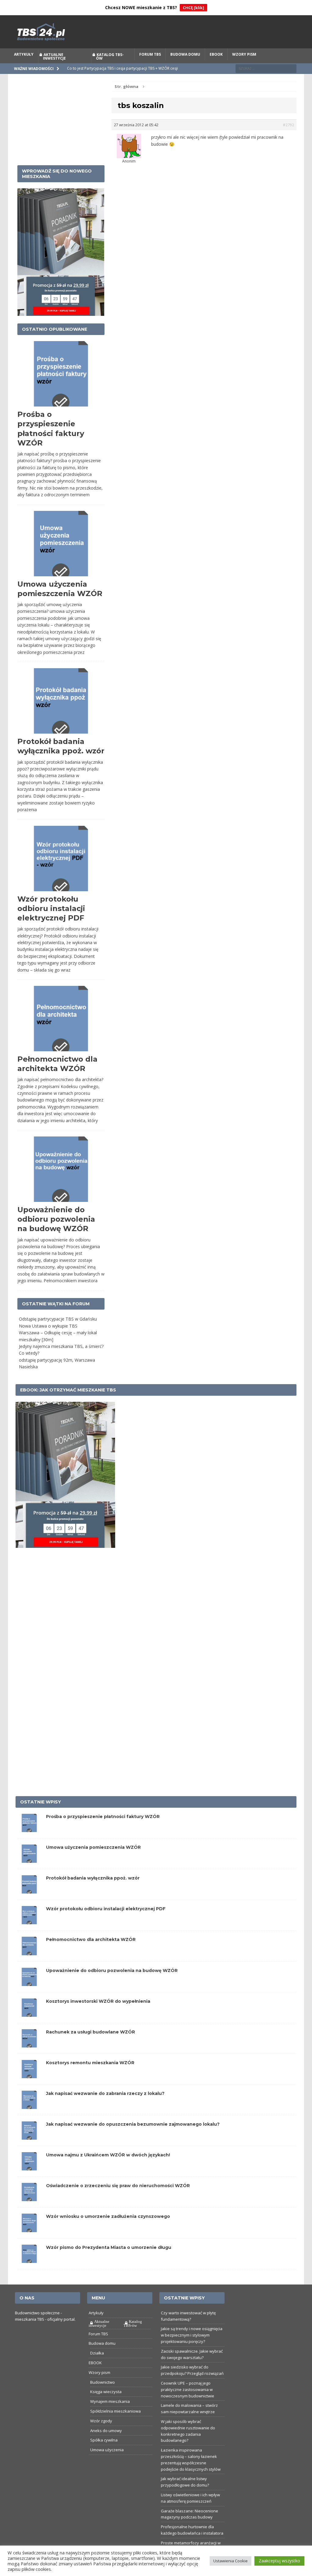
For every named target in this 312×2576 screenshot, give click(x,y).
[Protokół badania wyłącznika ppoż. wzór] (29, 1890)
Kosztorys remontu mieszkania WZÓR (90, 2063)
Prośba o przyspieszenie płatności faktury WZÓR (103, 1817)
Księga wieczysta (106, 2392)
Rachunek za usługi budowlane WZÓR (90, 2032)
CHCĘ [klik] (193, 8)
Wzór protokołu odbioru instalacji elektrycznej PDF (51, 908)
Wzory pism (244, 54)
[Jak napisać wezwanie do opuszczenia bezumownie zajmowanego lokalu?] (29, 2136)
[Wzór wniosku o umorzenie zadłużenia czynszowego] (29, 2228)
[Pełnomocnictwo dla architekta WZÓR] (29, 1951)
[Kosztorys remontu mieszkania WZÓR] (29, 2075)
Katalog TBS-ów (110, 56)
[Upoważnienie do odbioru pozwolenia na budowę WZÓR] (29, 1982)
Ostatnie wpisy (41, 1802)
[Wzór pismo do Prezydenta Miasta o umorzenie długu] (29, 2259)
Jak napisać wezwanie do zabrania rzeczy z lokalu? (105, 2093)
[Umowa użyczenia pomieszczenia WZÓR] (29, 1859)
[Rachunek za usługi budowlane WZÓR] (29, 2044)
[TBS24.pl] (156, 32)
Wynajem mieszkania (110, 2401)
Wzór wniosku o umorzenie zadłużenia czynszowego (108, 2216)
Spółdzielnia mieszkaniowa (115, 2411)
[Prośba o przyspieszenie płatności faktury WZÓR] (29, 1829)
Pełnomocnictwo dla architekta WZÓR (91, 1939)
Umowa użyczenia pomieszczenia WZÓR (93, 1847)
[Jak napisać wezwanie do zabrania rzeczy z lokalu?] (29, 2105)
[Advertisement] (61, 120)
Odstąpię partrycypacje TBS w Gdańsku (58, 1319)
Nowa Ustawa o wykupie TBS (48, 1326)
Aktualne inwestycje (54, 56)
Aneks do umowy (106, 2431)
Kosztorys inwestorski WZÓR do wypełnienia (98, 2001)
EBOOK (216, 54)
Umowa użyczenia (107, 2450)
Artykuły (24, 54)
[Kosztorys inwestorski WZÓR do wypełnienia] (29, 2013)
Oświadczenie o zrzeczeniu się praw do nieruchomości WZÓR (118, 2186)
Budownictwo (103, 2382)
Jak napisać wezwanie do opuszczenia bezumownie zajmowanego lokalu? (133, 2124)
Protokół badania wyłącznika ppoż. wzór (93, 1878)
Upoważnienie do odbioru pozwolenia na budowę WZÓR (56, 1219)
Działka (97, 2353)
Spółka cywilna (104, 2440)
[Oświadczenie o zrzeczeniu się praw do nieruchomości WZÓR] (29, 2198)
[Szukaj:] (266, 68)
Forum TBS (150, 54)
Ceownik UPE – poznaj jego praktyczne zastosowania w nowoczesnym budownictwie (188, 2389)
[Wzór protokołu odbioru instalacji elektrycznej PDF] (29, 1921)
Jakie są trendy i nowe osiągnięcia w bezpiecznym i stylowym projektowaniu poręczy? (192, 2335)
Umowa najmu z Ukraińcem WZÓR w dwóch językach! (108, 2155)
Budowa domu (185, 54)
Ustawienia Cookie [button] (230, 2561)
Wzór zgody (101, 2421)
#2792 (288, 125)
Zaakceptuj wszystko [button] (279, 2561)
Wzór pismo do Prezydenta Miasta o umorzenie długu (109, 2247)
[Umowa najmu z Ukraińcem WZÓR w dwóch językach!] (29, 2167)
